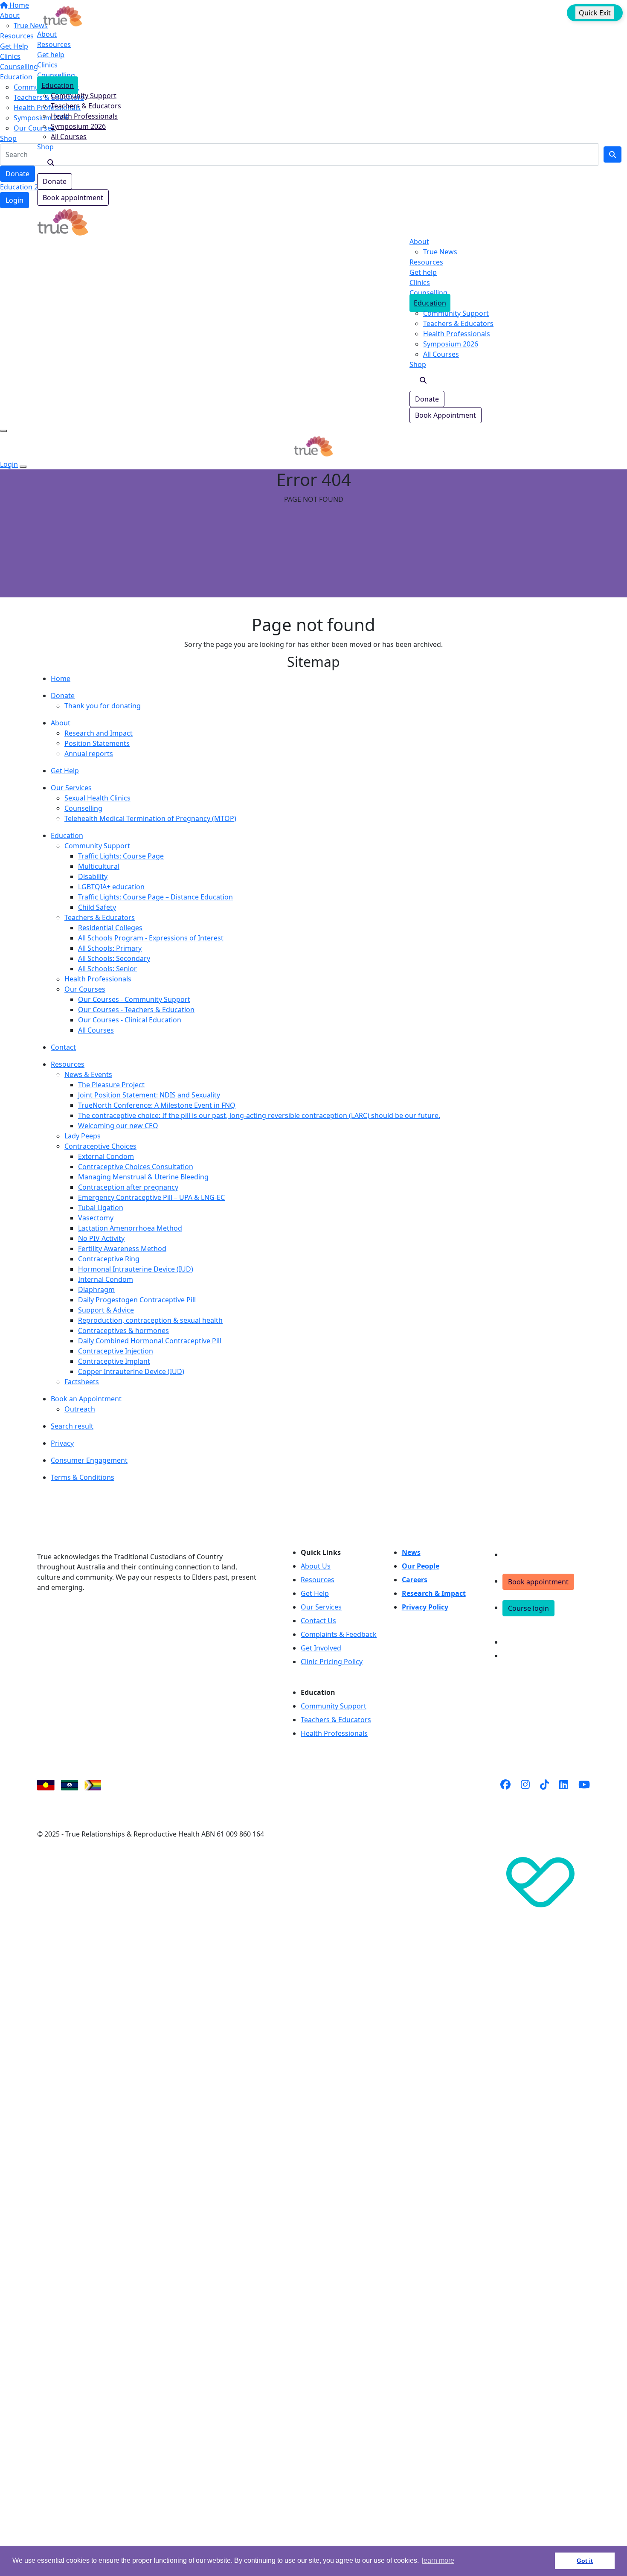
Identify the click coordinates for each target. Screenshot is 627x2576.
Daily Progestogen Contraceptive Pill (137, 1300)
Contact (63, 1047)
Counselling (56, 75)
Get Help (65, 771)
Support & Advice (106, 1310)
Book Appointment (446, 415)
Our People (421, 1566)
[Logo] (63, 15)
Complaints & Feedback (339, 1634)
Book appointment (73, 198)
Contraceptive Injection (116, 1351)
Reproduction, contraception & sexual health (150, 1320)
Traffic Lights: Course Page (121, 856)
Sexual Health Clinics (97, 798)
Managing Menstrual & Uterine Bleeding (143, 1177)
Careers (415, 1580)
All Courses (69, 137)
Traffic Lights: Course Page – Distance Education (155, 897)
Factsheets (82, 1382)
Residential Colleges (110, 928)
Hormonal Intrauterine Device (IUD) (136, 1269)
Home (61, 678)
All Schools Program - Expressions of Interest (151, 938)
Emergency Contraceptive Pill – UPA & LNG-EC (151, 1197)
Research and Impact (99, 733)
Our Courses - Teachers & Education (136, 1010)
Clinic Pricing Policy (332, 1662)
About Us (316, 1566)
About (47, 34)
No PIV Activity (101, 1238)
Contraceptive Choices (100, 1146)
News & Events (88, 1074)
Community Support (84, 96)
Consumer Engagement (89, 1460)
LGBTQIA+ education (111, 887)
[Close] (23, 467)
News (411, 1552)
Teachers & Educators (86, 106)
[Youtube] (584, 1795)
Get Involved (321, 1648)
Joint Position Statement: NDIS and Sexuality (149, 1095)
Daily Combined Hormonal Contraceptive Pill (150, 1341)
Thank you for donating (103, 706)
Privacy (62, 1443)
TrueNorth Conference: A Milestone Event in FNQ (157, 1105)
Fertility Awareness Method (122, 1249)
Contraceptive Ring (109, 1259)
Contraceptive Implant (114, 1361)
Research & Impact (434, 1593)
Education (58, 85)
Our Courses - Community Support (134, 999)
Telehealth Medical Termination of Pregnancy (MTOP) (150, 818)
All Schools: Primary (110, 948)
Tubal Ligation (101, 1208)
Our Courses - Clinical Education (130, 1020)
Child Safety (97, 907)
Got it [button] (585, 2561)
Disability (93, 876)
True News (440, 252)
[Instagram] (525, 1795)
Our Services (71, 788)
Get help (51, 55)
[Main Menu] (3, 431)
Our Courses (85, 989)
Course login (528, 1608)
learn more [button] (438, 2560)
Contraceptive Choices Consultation (136, 1167)
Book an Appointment (86, 1399)
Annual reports (89, 754)
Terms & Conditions (83, 1477)
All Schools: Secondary (114, 958)
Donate (55, 181)
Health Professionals (84, 116)
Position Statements (97, 743)
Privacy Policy (425, 1607)
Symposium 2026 (78, 126)
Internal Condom (106, 1279)
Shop (45, 147)
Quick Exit (595, 13)
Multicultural (99, 866)
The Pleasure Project (111, 1085)
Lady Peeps (83, 1136)
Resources (54, 44)
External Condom (106, 1156)
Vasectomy (96, 1218)
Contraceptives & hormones (123, 1330)
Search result (72, 1426)
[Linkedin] (564, 1795)
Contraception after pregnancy (128, 1187)
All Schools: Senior (107, 969)
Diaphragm (96, 1289)
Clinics (47, 65)
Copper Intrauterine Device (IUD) (131, 1371)
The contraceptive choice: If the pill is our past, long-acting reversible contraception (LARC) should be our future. (259, 1115)
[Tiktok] (544, 1795)
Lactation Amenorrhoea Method (130, 1228)
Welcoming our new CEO (118, 1126)
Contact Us (318, 1621)
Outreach (80, 1409)
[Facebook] (505, 1795)
